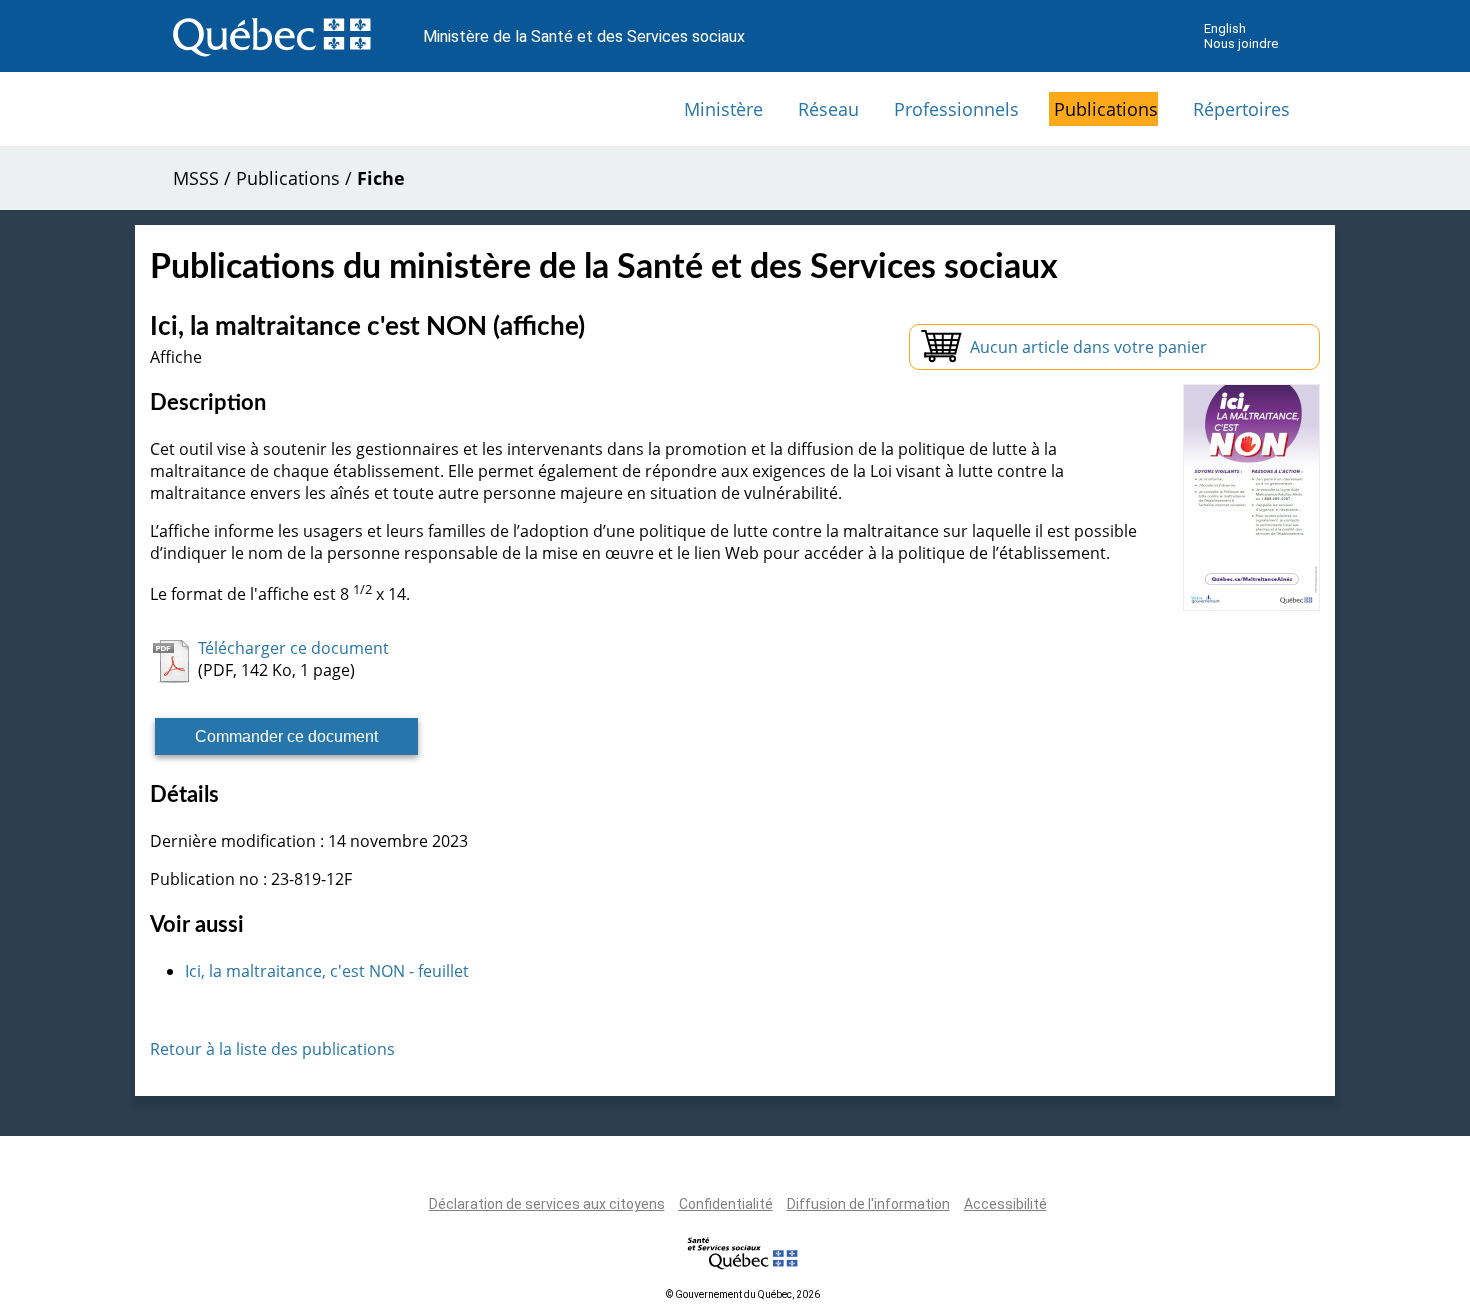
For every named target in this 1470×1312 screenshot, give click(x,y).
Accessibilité (1005, 1204)
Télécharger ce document (293, 648)
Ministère (723, 109)
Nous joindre (1241, 43)
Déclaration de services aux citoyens (547, 1204)
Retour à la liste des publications (272, 1049)
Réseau (828, 109)
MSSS (196, 178)
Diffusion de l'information (868, 1204)
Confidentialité (726, 1204)
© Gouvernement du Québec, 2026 (743, 1294)
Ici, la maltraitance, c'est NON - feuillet (327, 971)
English (1225, 28)
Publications (1106, 109)
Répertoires (1241, 109)
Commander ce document (286, 736)
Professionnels (956, 109)
